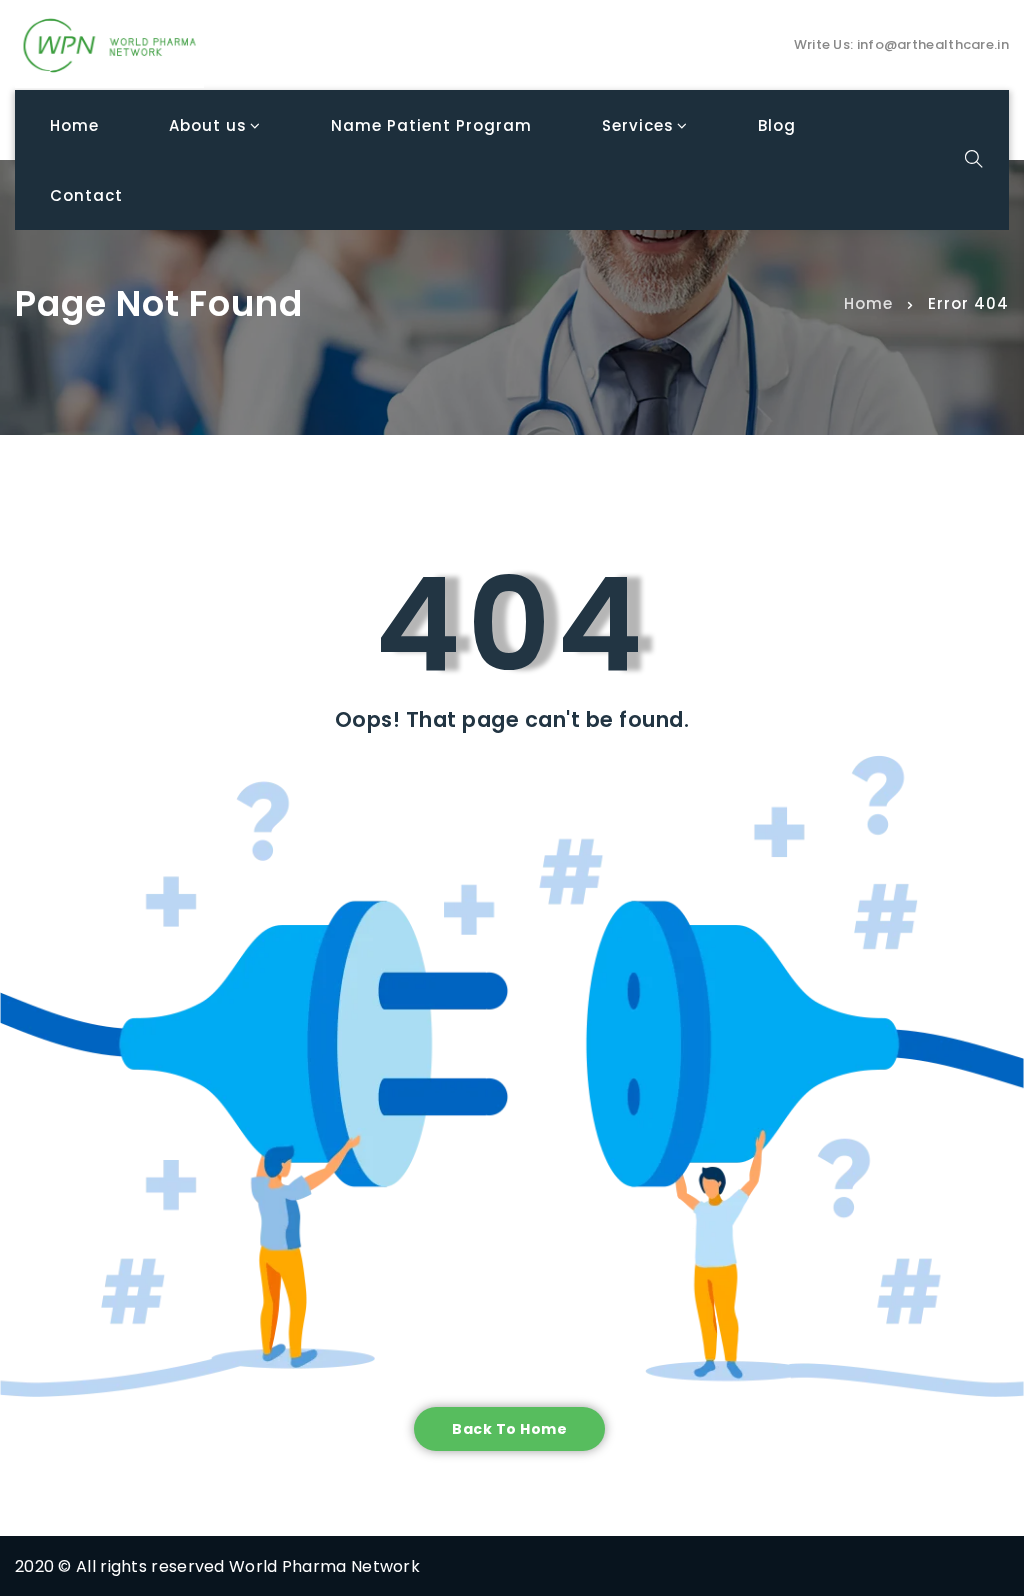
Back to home (509, 1429)
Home (868, 302)
